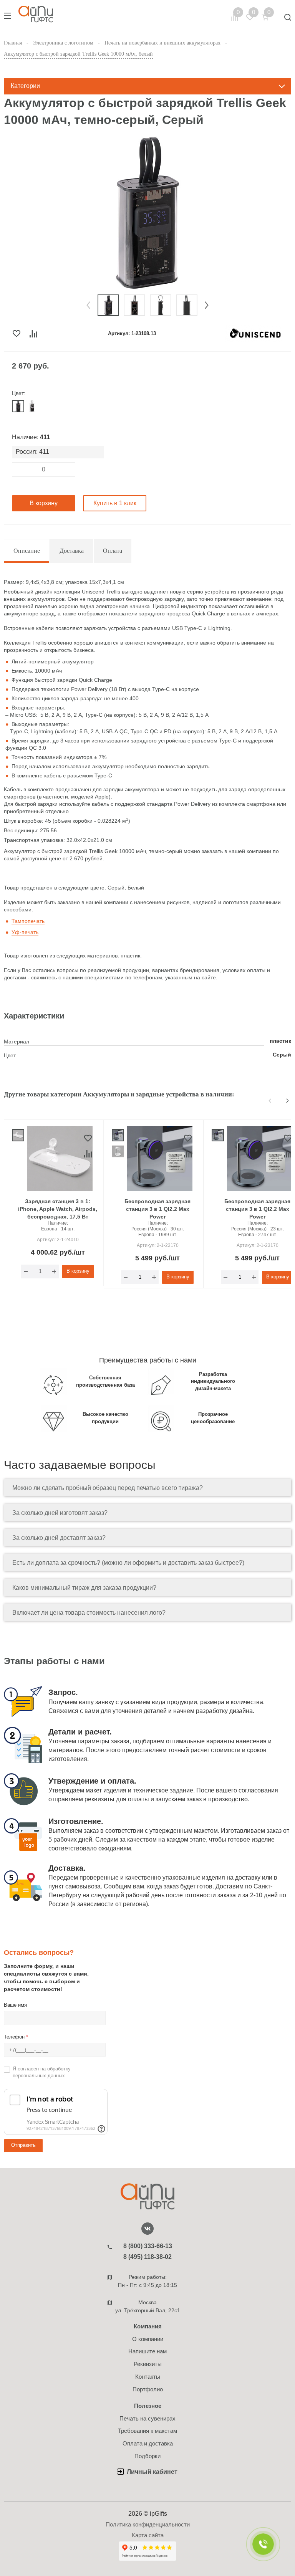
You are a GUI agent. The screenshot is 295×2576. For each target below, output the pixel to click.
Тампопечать (28, 921)
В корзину (44, 503)
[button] (88, 305)
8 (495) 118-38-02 (147, 2257)
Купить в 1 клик (115, 503)
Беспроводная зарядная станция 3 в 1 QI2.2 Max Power (157, 1209)
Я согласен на (42, 2072)
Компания (148, 2326)
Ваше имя (15, 2005)
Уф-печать (25, 932)
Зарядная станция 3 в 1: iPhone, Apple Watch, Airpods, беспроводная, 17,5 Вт (58, 1209)
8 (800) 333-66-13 (148, 2246)
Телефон (16, 2037)
